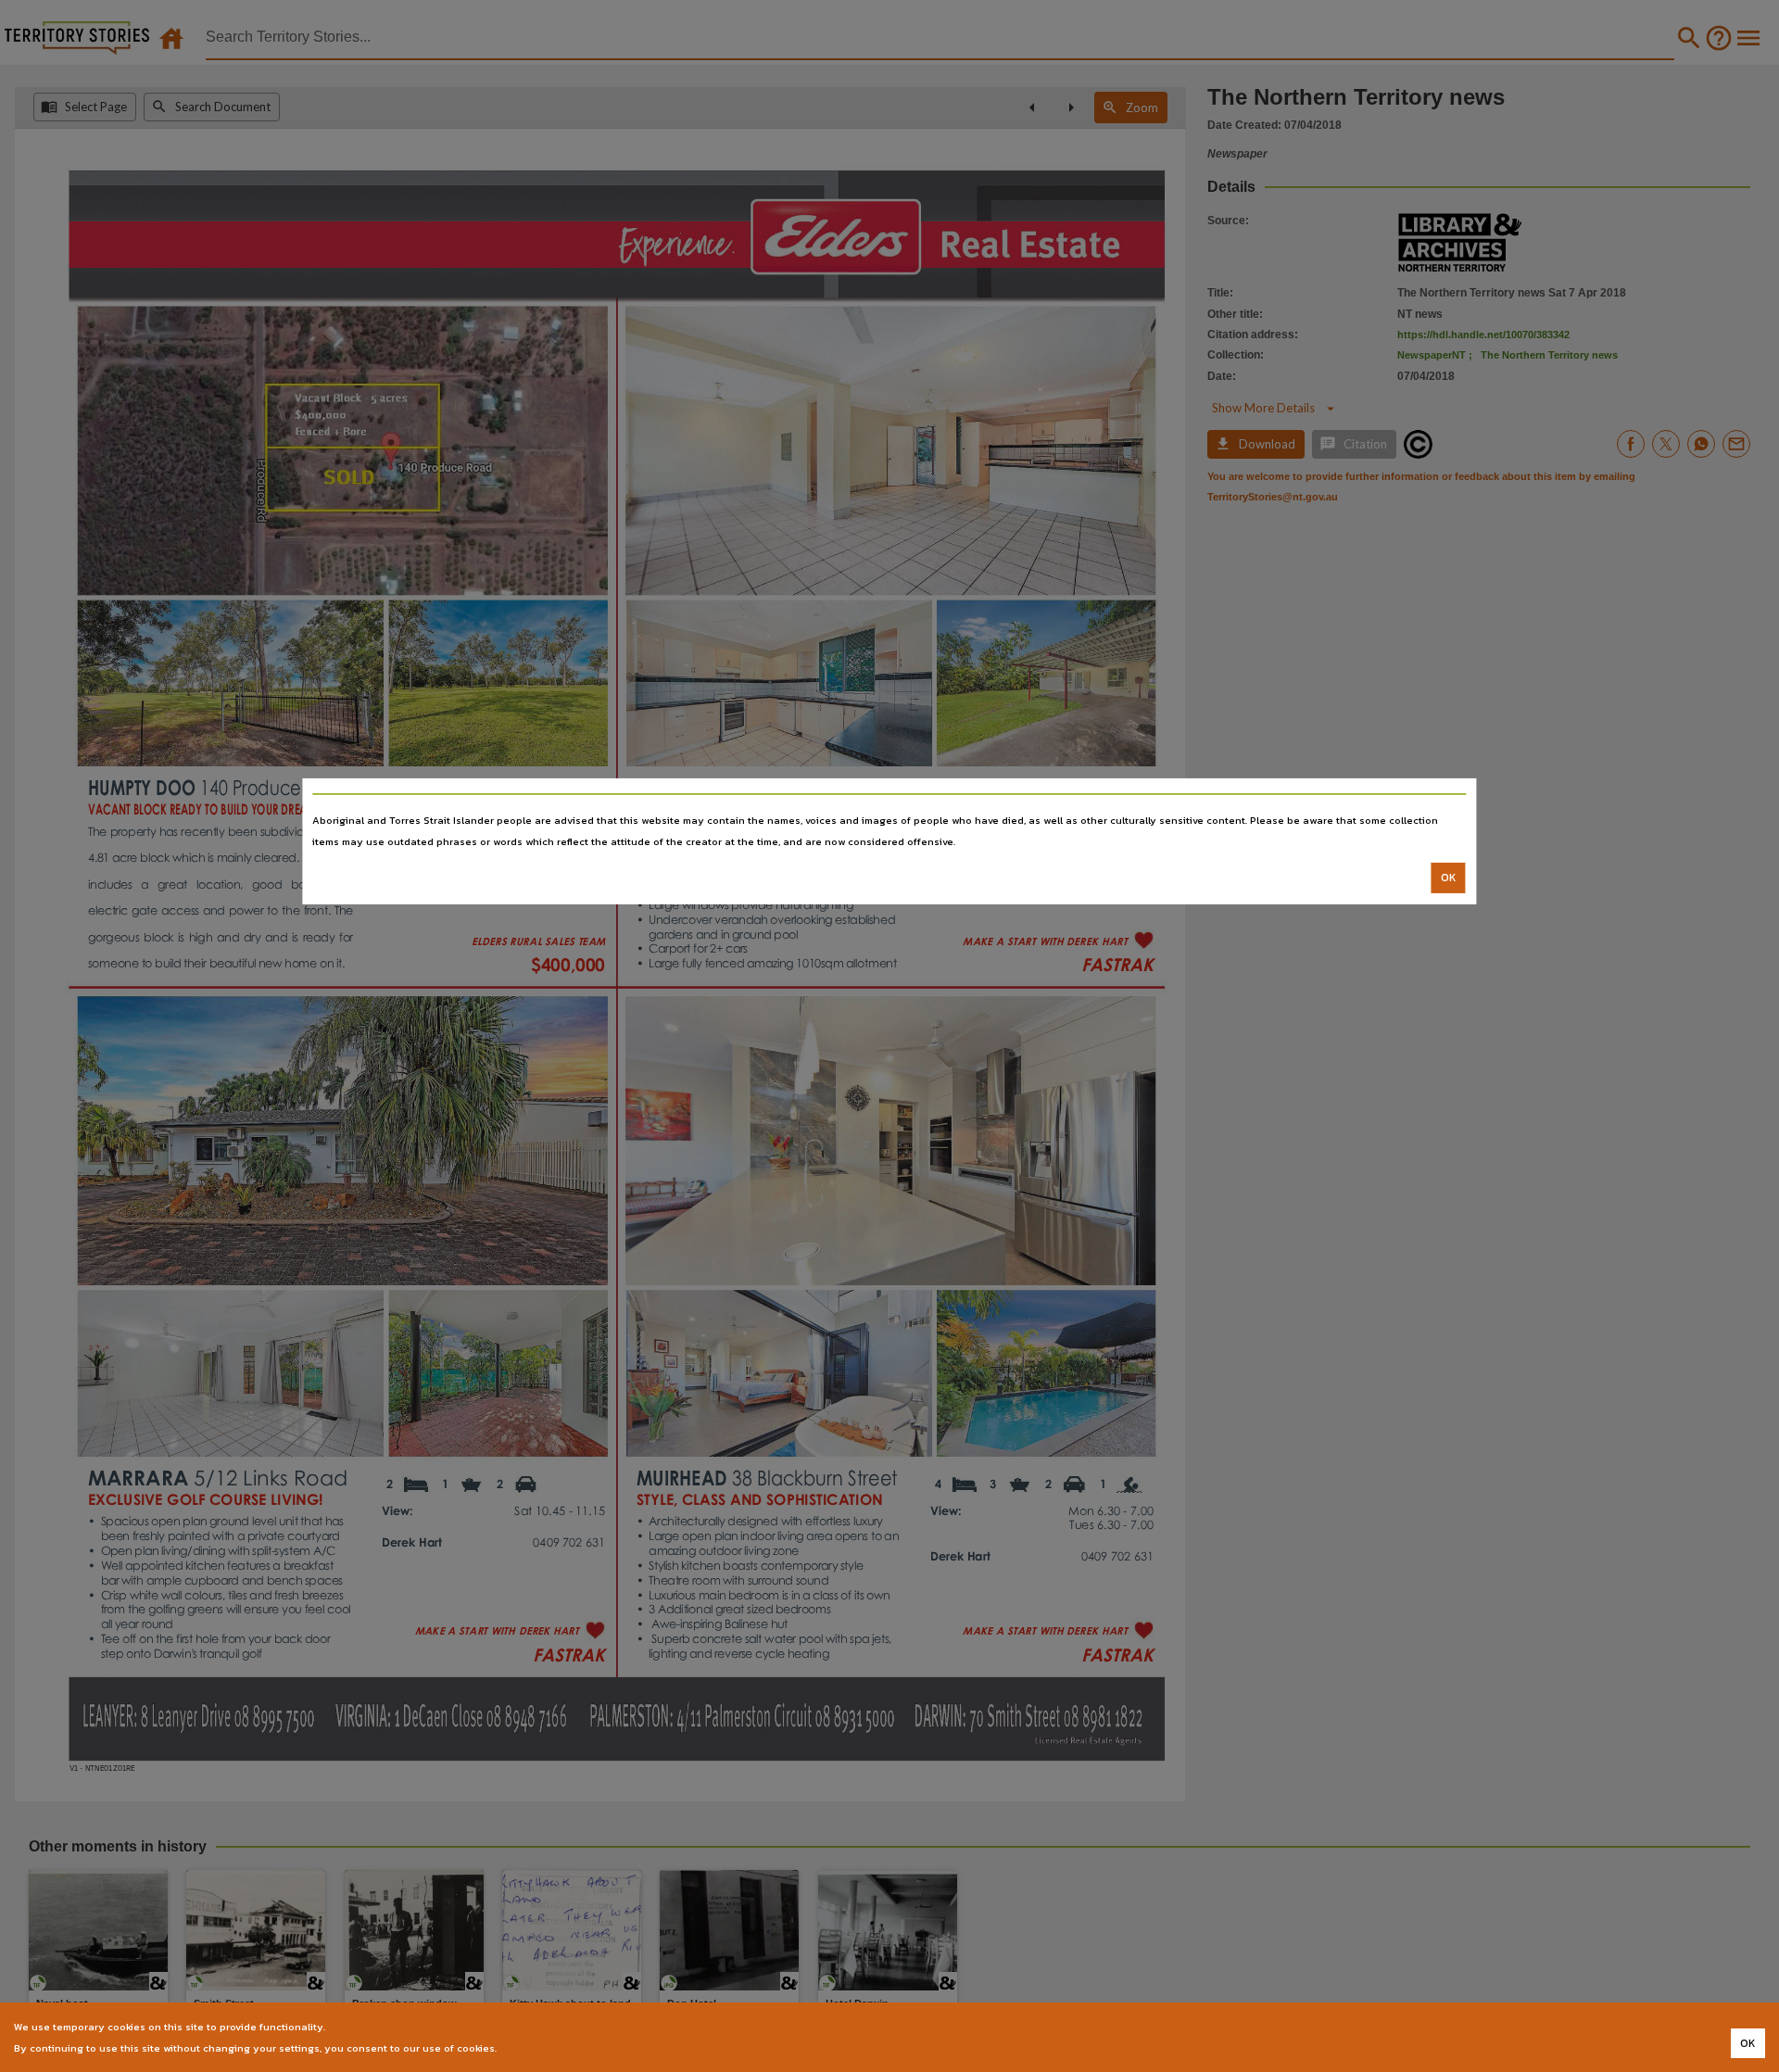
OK (1449, 878)
